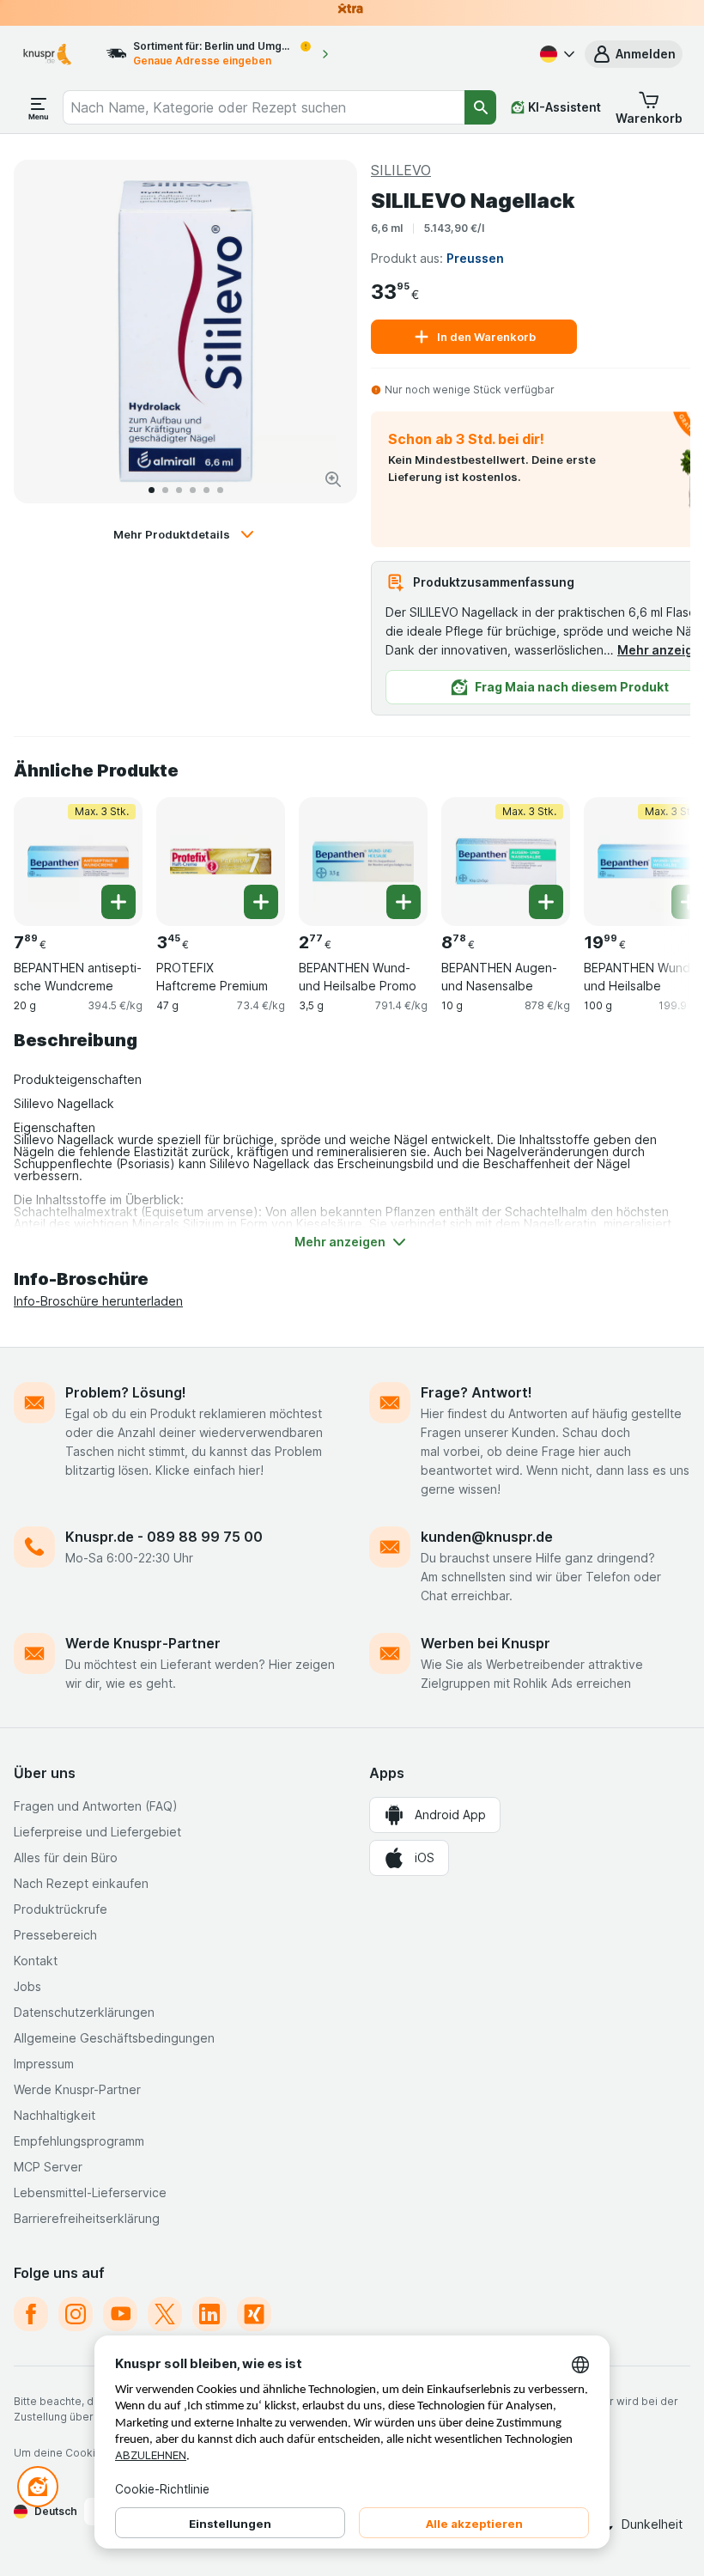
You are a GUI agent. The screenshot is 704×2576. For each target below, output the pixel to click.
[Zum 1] (152, 490)
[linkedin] (209, 2314)
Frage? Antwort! (476, 1392)
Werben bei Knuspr (486, 1643)
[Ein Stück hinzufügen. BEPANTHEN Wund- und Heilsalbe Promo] (404, 902)
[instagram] (76, 2314)
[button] (634, 54)
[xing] (254, 2314)
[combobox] (264, 107)
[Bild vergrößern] (333, 479)
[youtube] (120, 2314)
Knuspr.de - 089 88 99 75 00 (164, 1537)
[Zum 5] (206, 490)
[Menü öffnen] (39, 107)
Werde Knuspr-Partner (143, 1643)
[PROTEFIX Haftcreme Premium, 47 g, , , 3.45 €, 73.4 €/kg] (221, 862)
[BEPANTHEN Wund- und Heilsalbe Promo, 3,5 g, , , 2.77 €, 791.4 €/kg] (363, 862)
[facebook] (31, 2314)
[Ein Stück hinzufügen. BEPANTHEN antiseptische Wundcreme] (118, 902)
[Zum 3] (179, 490)
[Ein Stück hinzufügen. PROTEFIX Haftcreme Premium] (261, 902)
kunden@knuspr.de (487, 1537)
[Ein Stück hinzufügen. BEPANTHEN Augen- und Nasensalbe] (546, 902)
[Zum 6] (220, 490)
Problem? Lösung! (126, 1392)
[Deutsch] (555, 54)
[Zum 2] (165, 490)
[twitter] (165, 2314)
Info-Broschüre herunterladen (98, 1301)
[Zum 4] (193, 490)
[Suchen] (480, 107)
